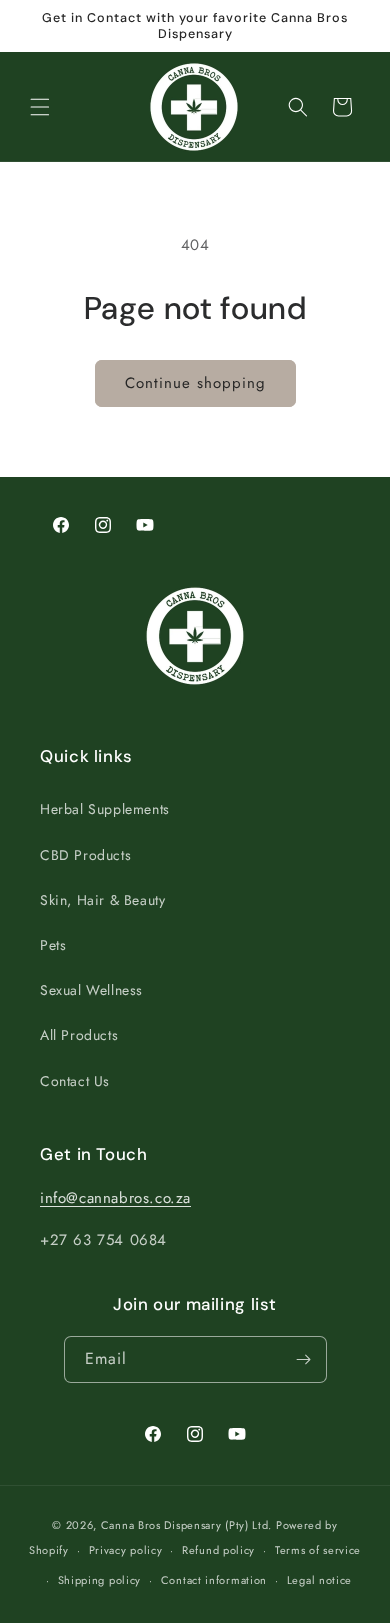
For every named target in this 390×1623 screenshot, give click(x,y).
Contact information (214, 1580)
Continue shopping (195, 383)
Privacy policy (126, 1550)
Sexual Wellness (91, 990)
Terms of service (318, 1550)
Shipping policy (100, 1580)
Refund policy (218, 1550)
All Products (79, 1035)
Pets (53, 945)
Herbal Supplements (105, 809)
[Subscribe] (304, 1359)
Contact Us (75, 1081)
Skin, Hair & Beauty (102, 900)
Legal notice (319, 1580)
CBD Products (85, 855)
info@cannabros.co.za (115, 1198)
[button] (40, 107)
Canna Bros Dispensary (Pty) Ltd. (186, 1525)
